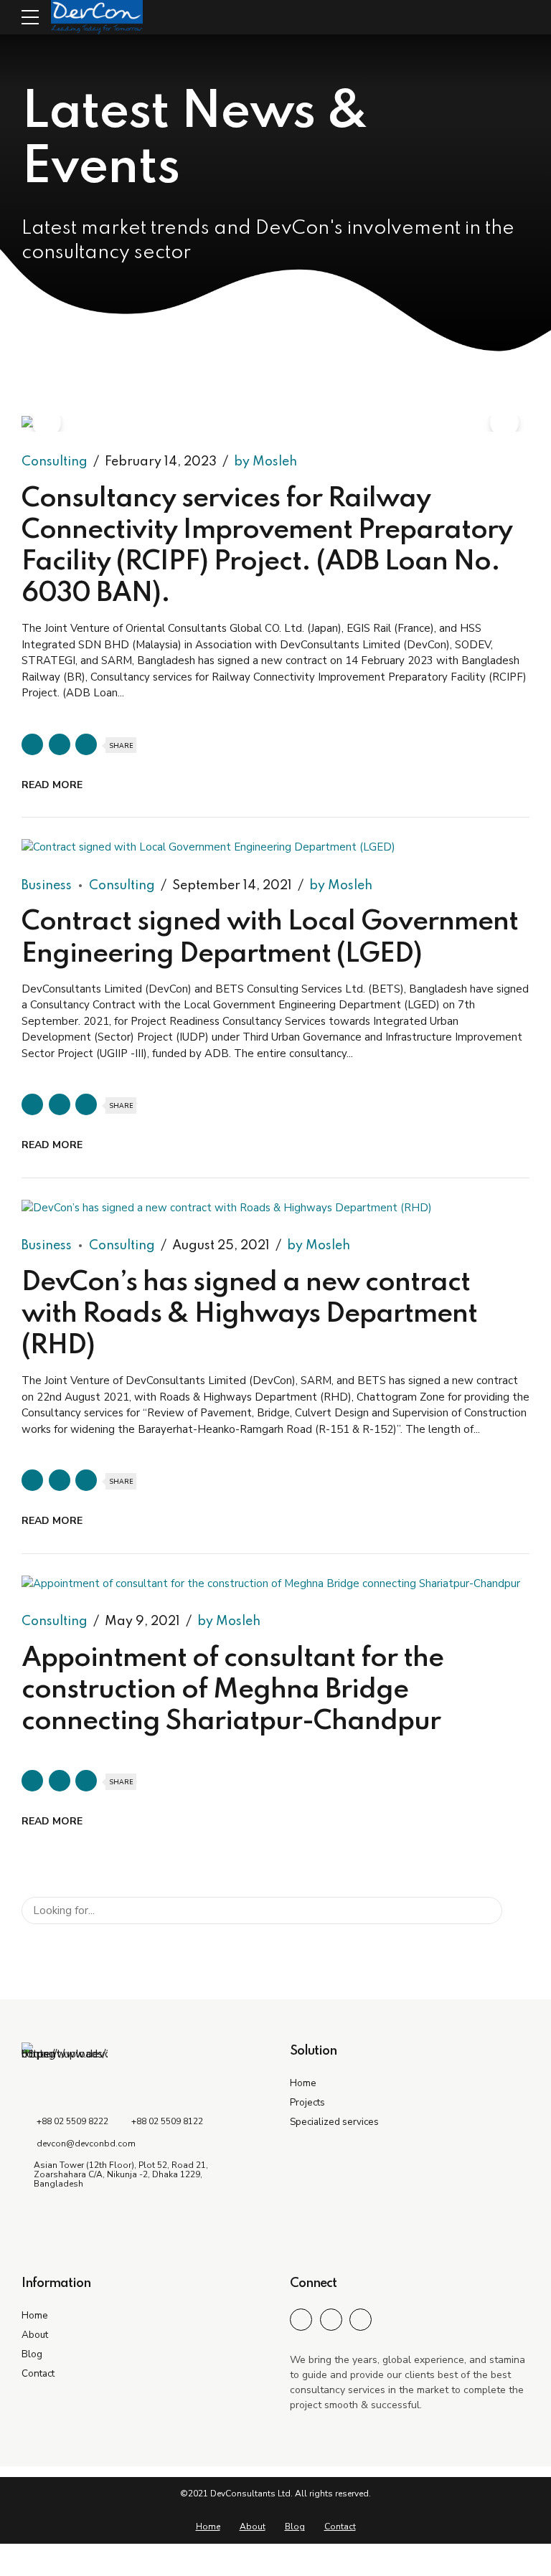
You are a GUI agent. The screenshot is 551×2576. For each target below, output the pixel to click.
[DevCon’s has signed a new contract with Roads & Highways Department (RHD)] (275, 1208)
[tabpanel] (275, 424)
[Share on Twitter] (60, 744)
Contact (38, 2373)
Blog (32, 2354)
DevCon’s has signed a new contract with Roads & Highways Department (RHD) (249, 1315)
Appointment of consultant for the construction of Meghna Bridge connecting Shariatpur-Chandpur (232, 1690)
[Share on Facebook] (32, 744)
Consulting (55, 462)
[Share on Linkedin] (86, 744)
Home (303, 2083)
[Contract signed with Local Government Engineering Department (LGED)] (275, 847)
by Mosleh (265, 462)
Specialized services (334, 2122)
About (35, 2335)
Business (47, 886)
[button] (47, 422)
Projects (307, 2102)
